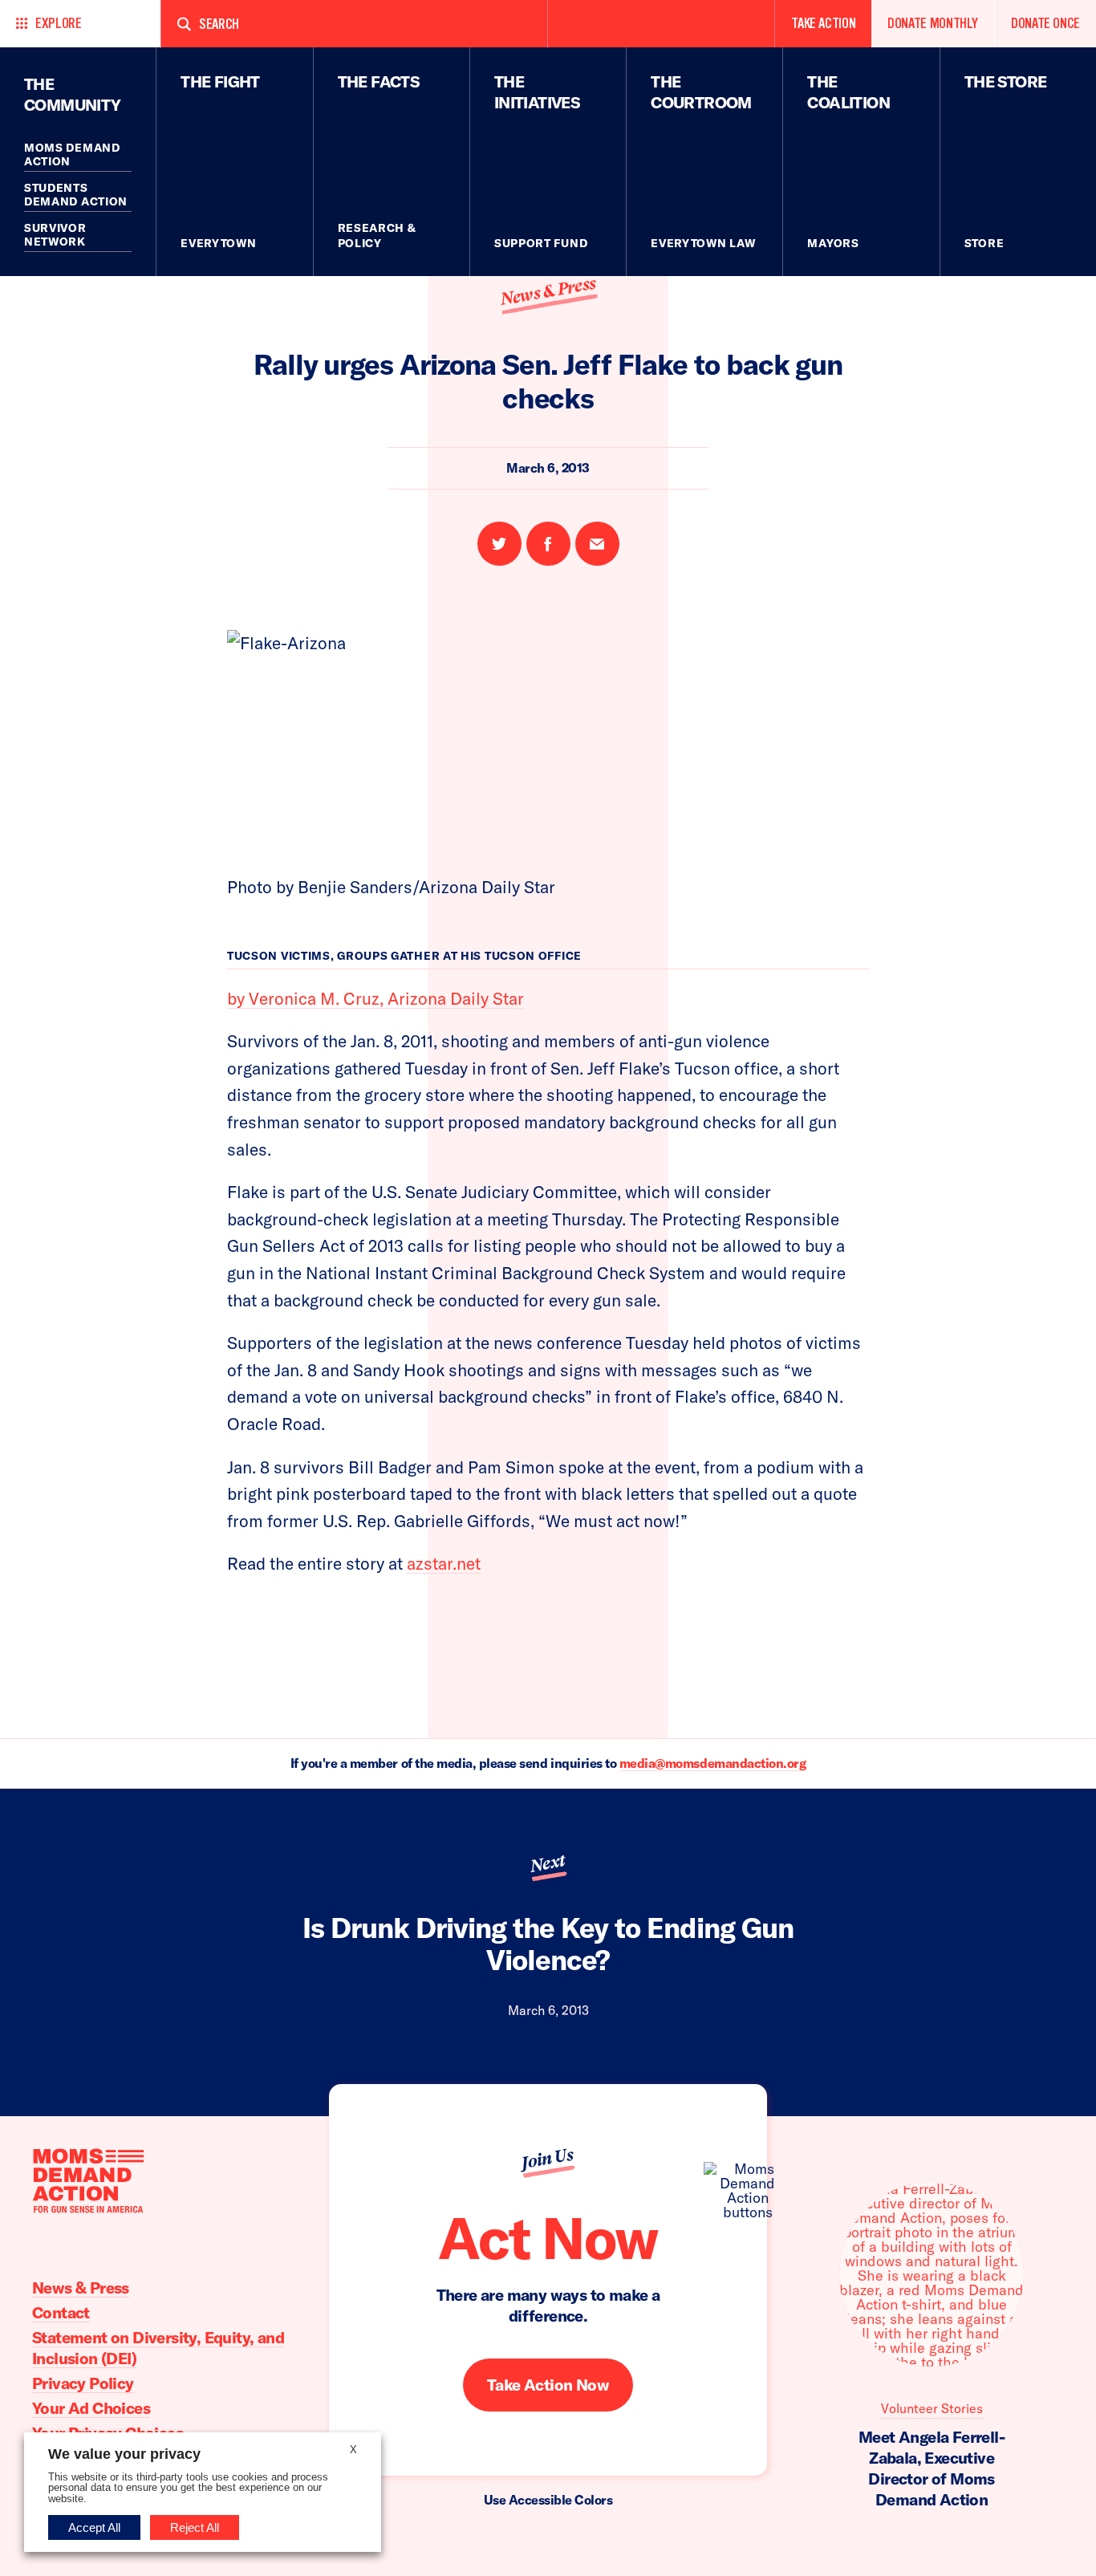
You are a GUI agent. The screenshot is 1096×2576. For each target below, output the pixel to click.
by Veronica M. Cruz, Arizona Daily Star (375, 998)
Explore (58, 24)
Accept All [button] (94, 2527)
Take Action (823, 24)
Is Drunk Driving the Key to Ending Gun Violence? (548, 1944)
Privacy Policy (83, 2383)
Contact (61, 2312)
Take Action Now (548, 2385)
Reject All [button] (195, 2527)
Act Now (548, 2237)
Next (547, 1863)
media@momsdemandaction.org (713, 1763)
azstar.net (444, 1563)
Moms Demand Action (72, 155)
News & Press (548, 292)
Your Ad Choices (91, 2408)
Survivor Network (55, 235)
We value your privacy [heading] (124, 2454)
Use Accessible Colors (548, 2500)
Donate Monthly (933, 24)
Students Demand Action (76, 195)
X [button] (353, 2450)
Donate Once (1045, 24)
